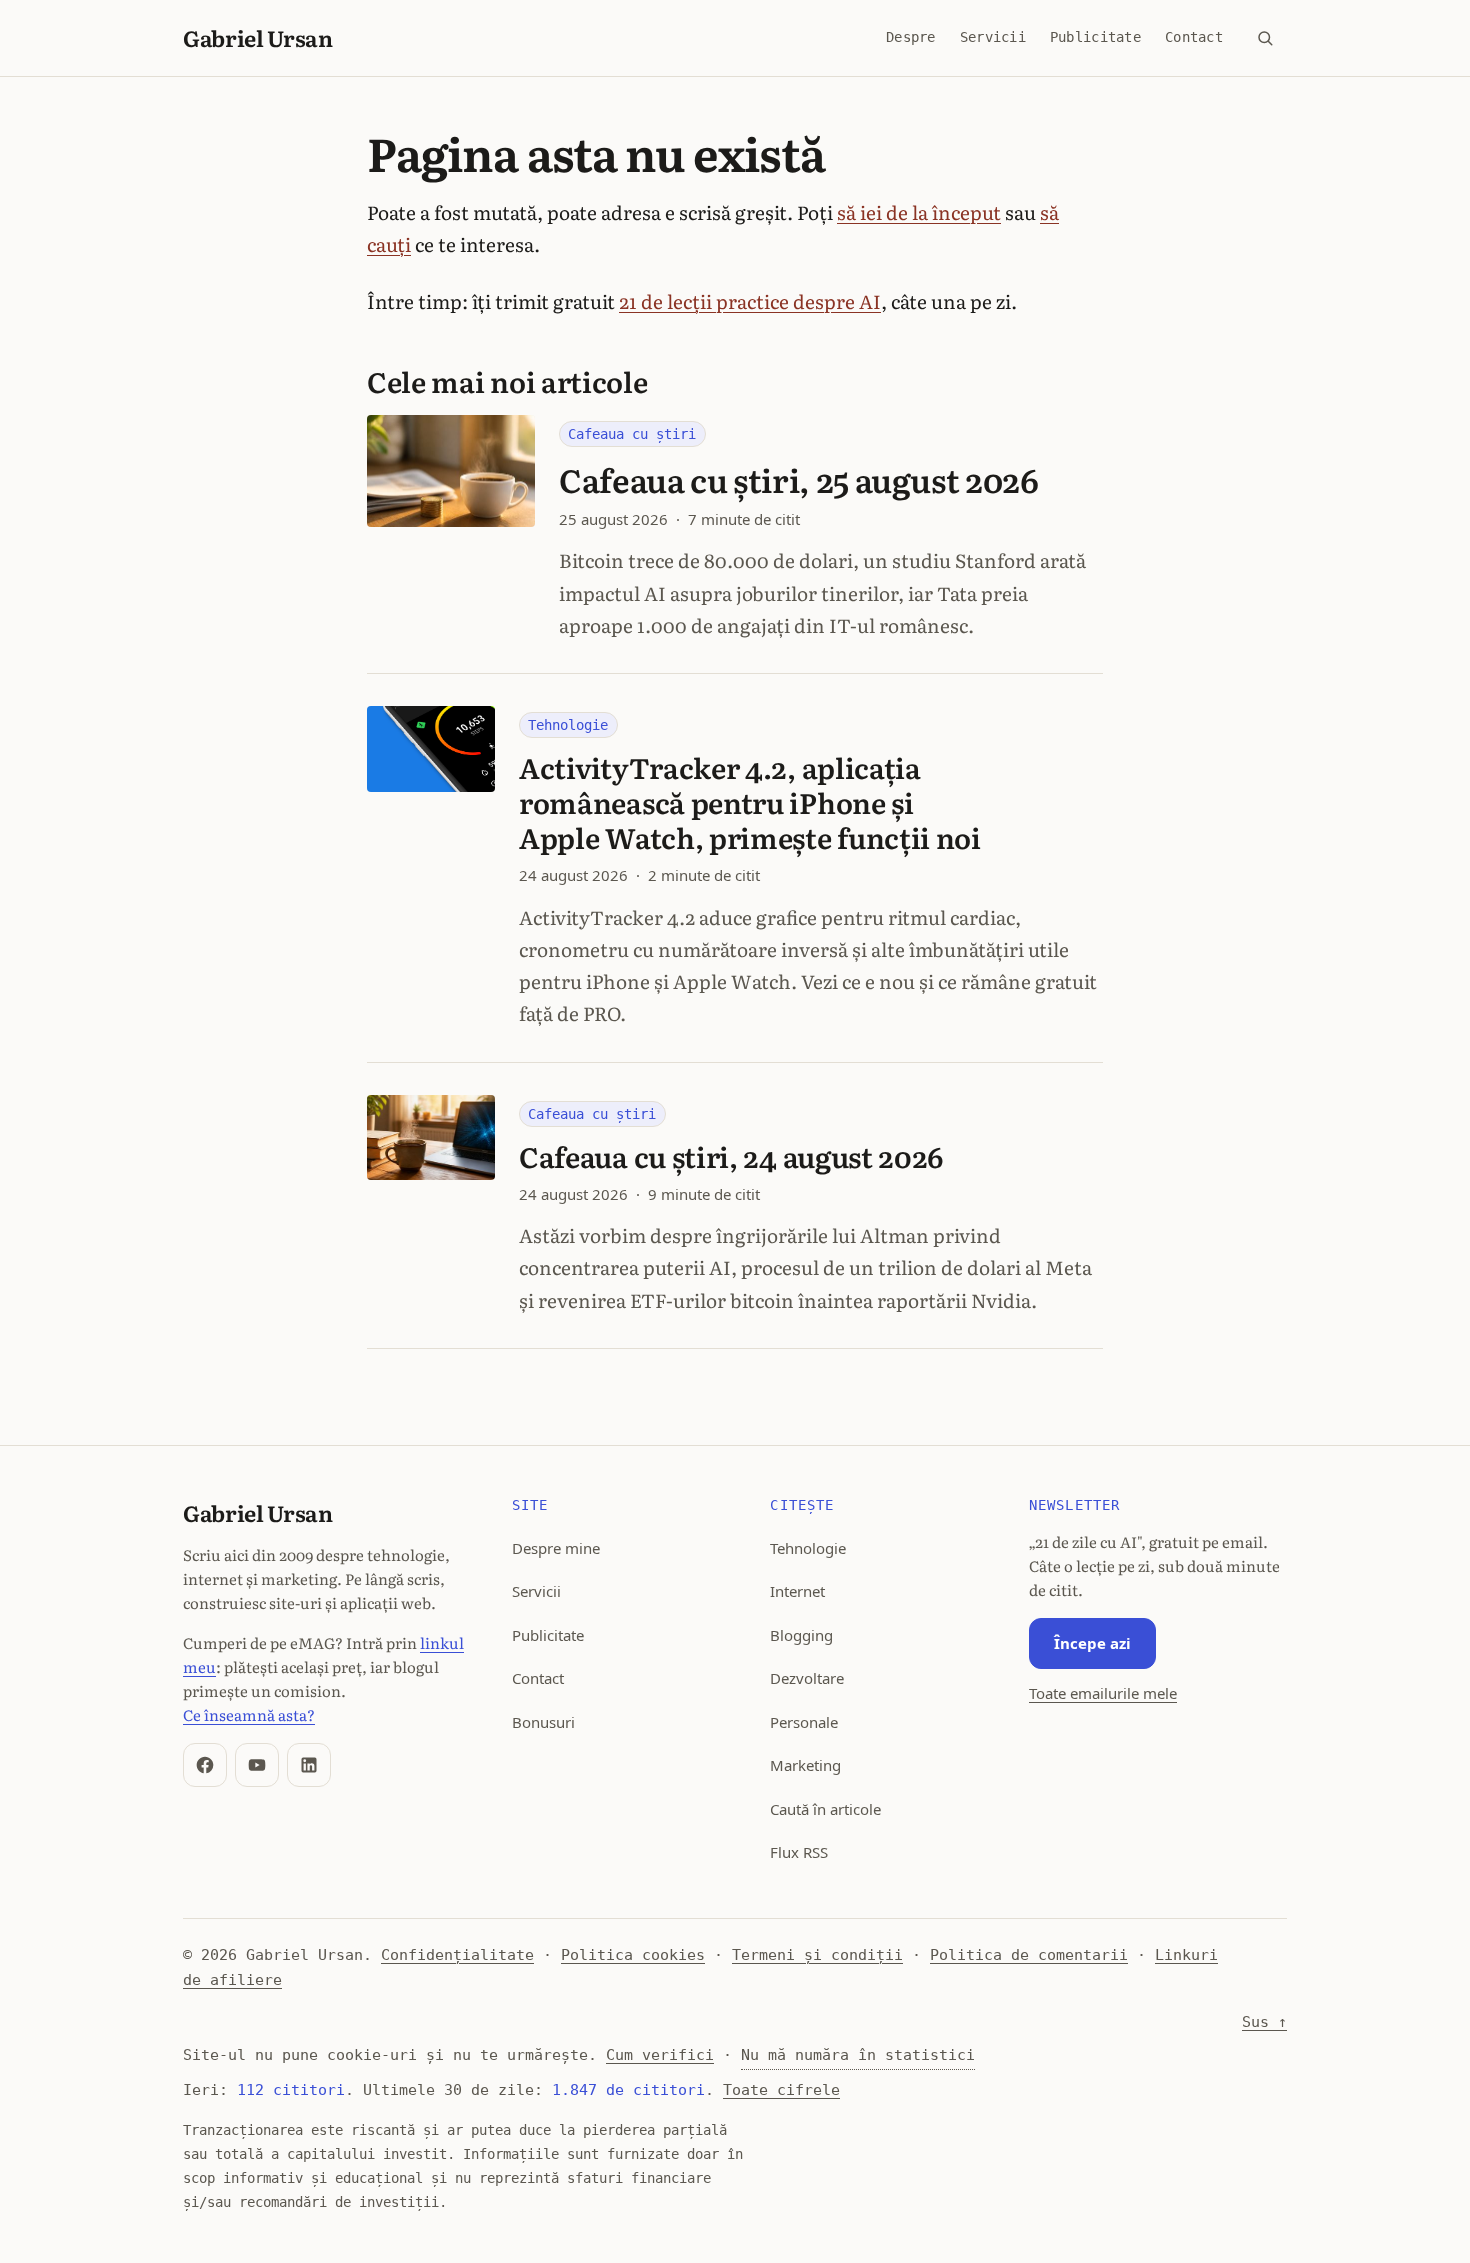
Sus (1264, 2022)
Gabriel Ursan (258, 37)
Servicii (993, 37)
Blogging (801, 1635)
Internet (797, 1591)
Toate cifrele (781, 2090)
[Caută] (1265, 38)
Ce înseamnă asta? (249, 1714)
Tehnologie (568, 725)
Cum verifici (660, 2055)
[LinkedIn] (309, 1765)
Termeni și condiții (817, 1955)
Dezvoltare (807, 1678)
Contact (1194, 37)
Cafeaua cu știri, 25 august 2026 (799, 479)
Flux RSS (799, 1852)
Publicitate (1095, 37)
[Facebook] (205, 1765)
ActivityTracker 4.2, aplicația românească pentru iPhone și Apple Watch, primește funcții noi (750, 802)
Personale (804, 1722)
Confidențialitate (457, 1955)
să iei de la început (919, 212)
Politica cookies (633, 1955)
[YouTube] (257, 1765)
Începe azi (1092, 1643)
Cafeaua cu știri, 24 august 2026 (731, 1156)
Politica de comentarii (1029, 1955)
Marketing (805, 1765)
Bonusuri (543, 1722)
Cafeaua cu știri (632, 434)
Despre (911, 37)
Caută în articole (825, 1809)
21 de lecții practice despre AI (750, 301)
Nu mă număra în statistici (858, 2055)
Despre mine (556, 1548)
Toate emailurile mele (1103, 1693)
